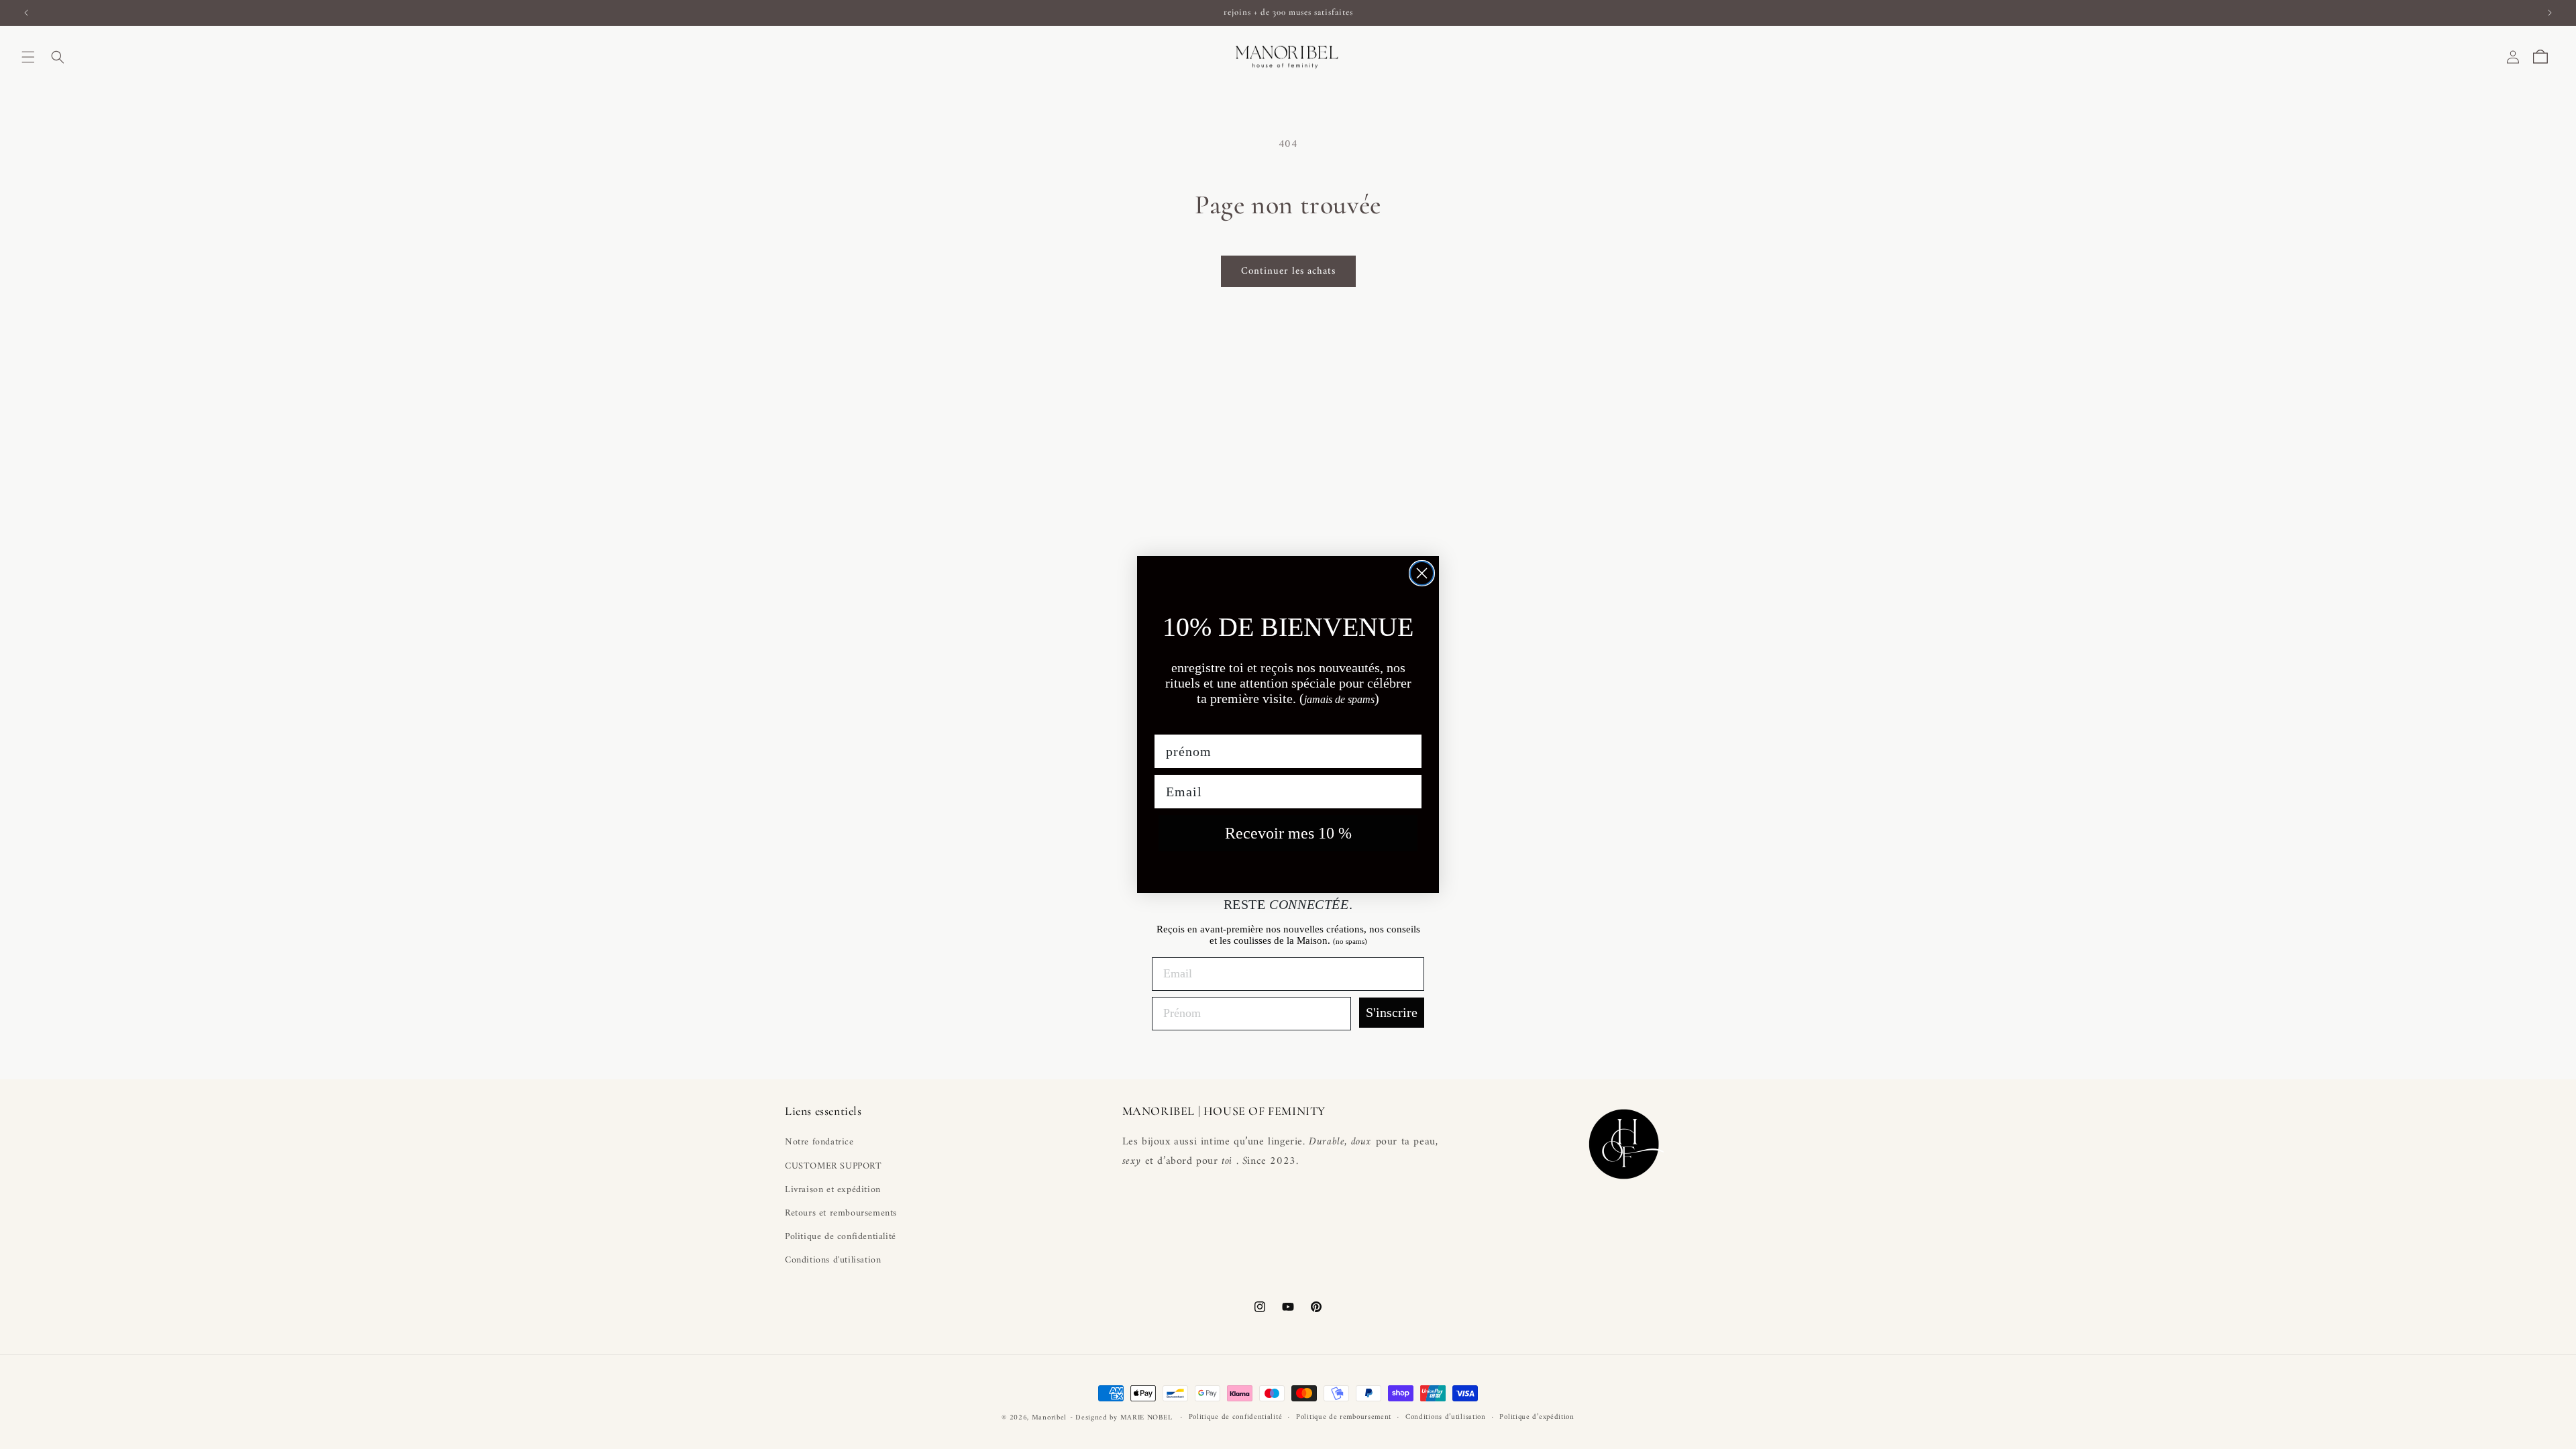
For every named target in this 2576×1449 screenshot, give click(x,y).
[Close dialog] (1422, 573)
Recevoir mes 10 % (1288, 833)
